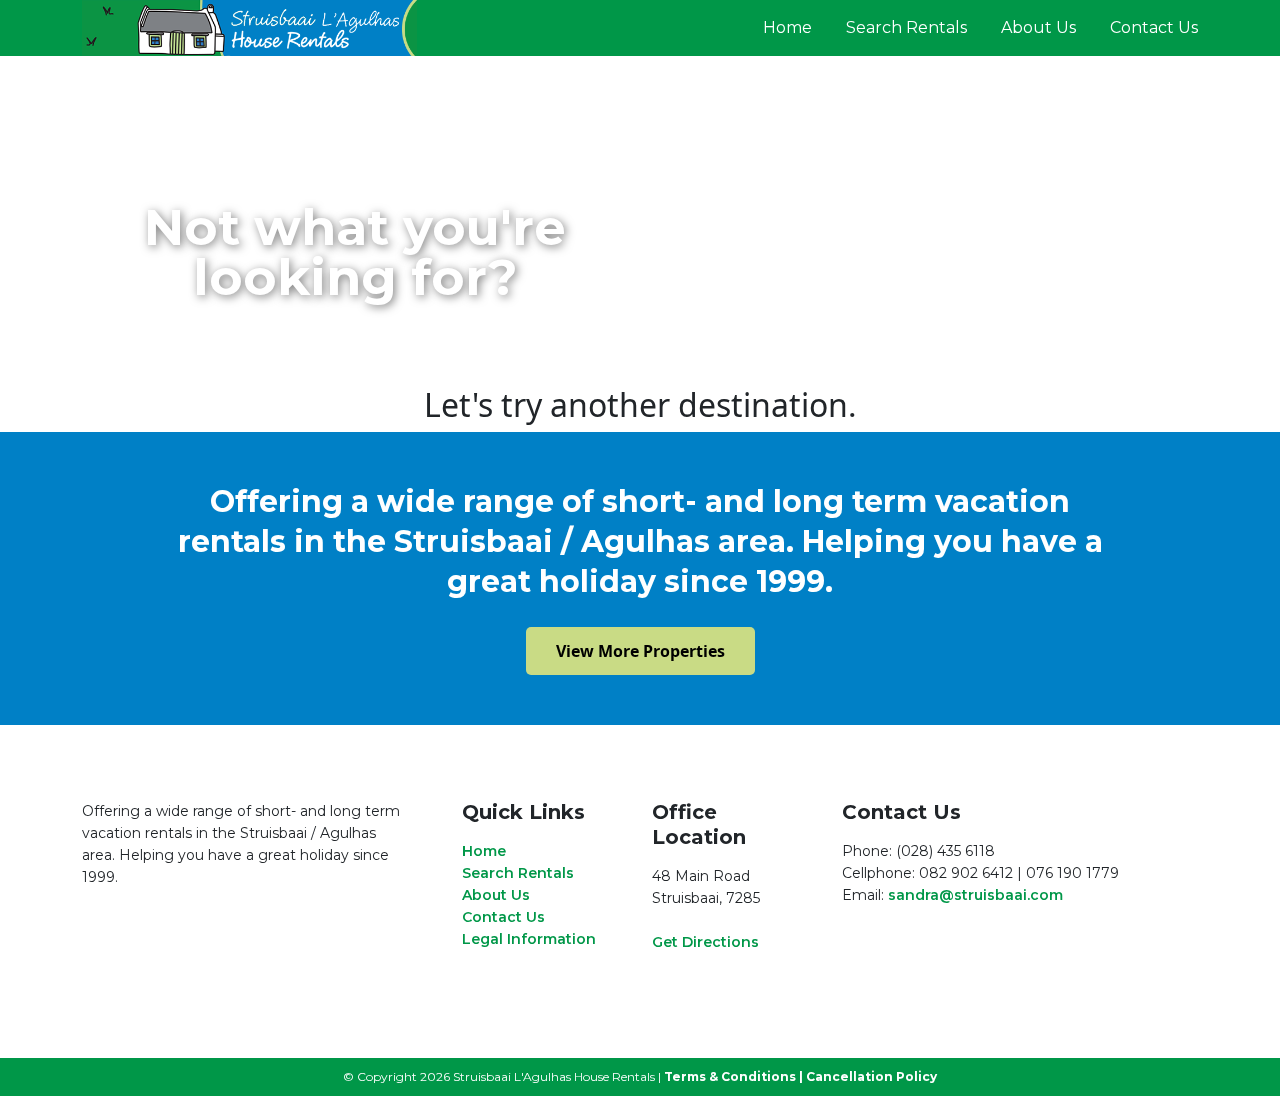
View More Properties (640, 651)
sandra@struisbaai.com (975, 895)
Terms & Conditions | (733, 1076)
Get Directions (705, 942)
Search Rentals (906, 27)
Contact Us (1154, 27)
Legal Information (529, 939)
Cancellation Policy (871, 1076)
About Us (1038, 27)
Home (787, 27)
